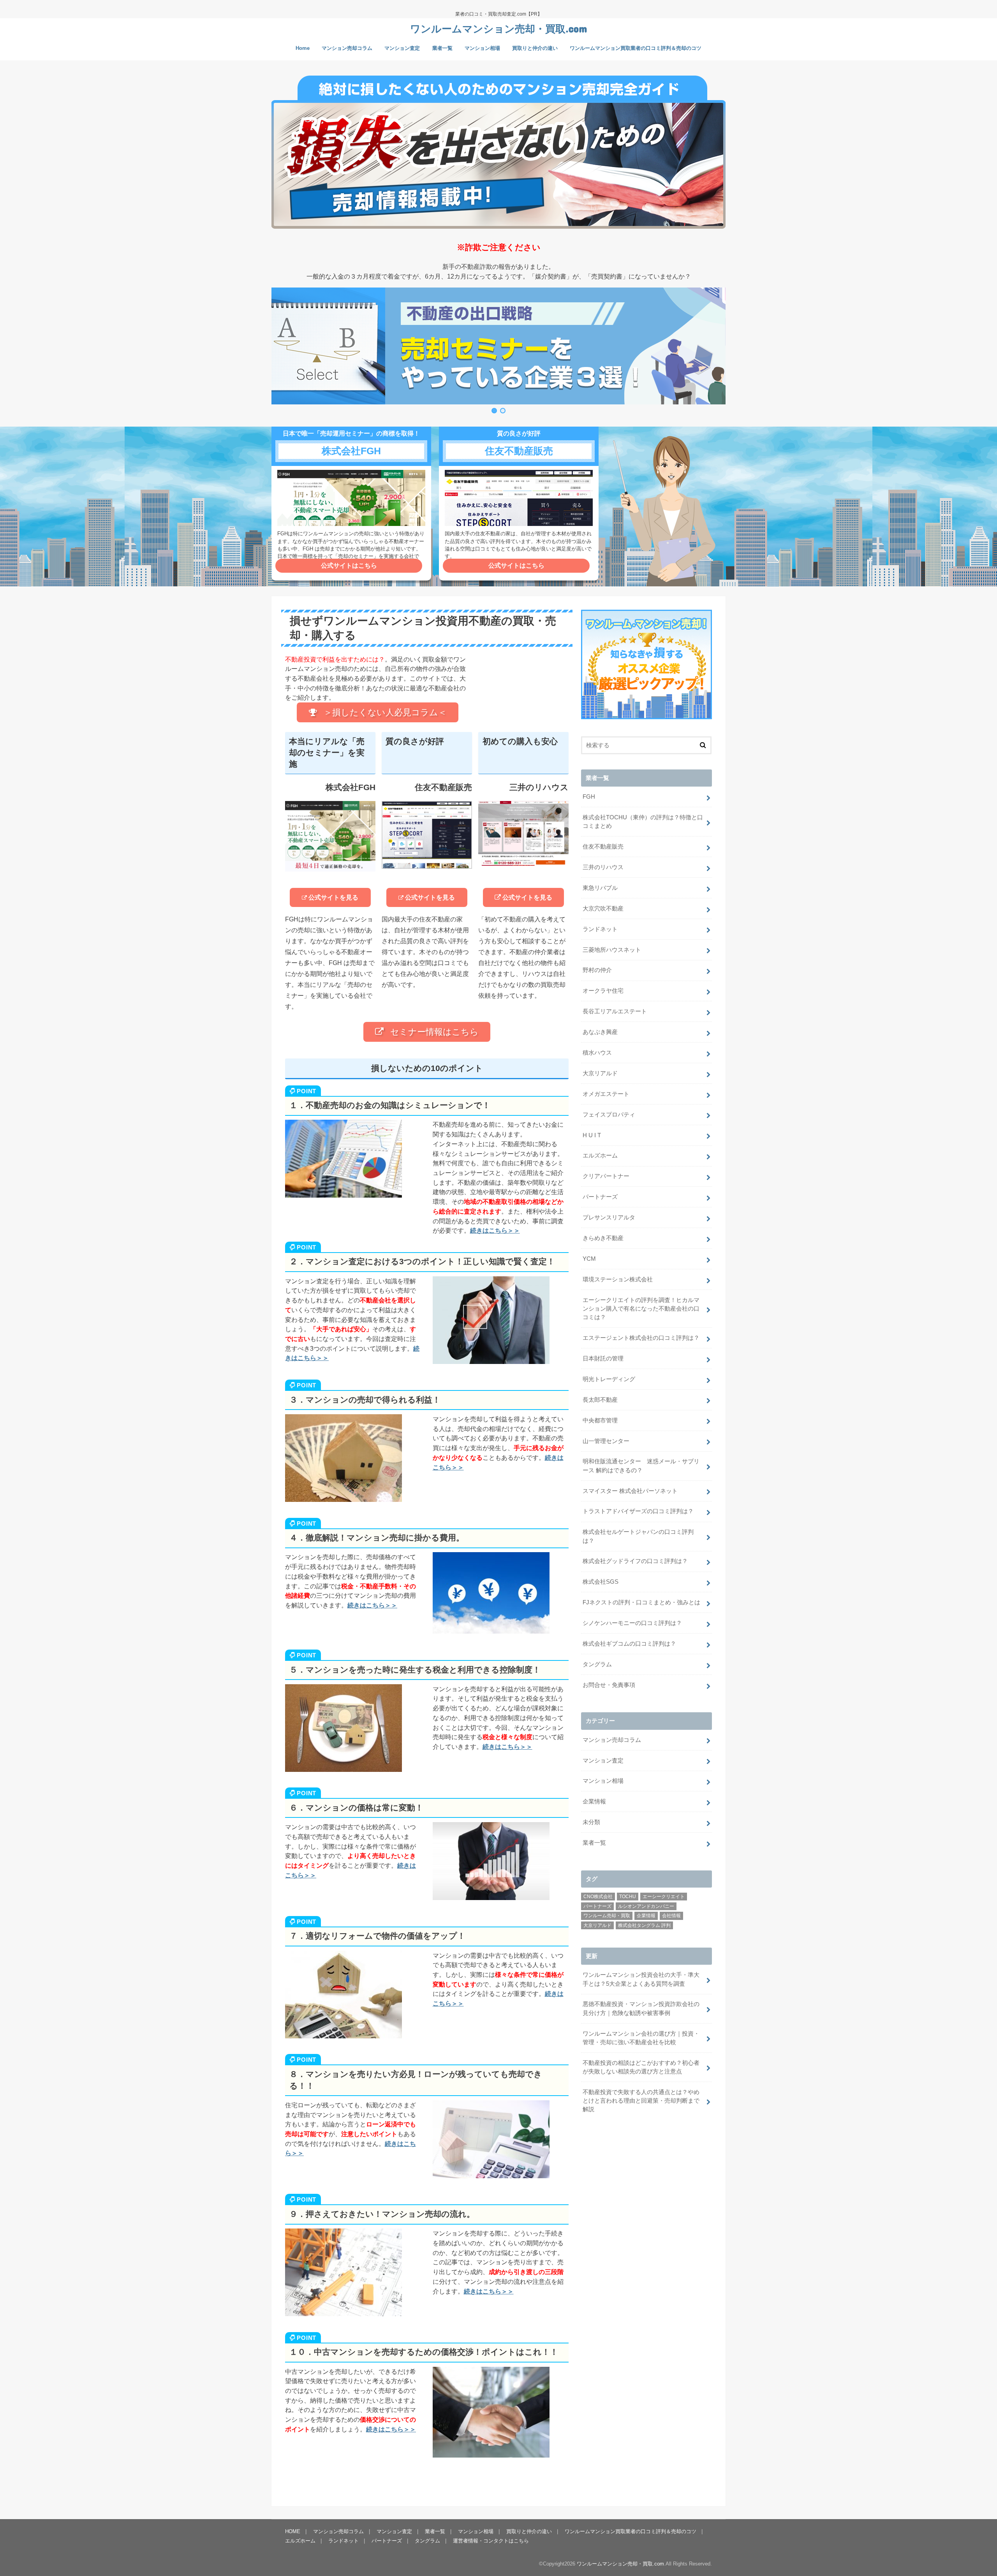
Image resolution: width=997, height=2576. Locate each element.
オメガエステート (606, 1094)
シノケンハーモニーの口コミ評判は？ (632, 1623)
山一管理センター (606, 1441)
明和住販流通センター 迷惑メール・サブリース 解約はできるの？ (641, 1466)
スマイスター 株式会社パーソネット (630, 1491)
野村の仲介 (597, 970)
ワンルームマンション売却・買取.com (498, 28)
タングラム (597, 1664)
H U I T (592, 1135)
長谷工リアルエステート (615, 1011)
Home (303, 48)
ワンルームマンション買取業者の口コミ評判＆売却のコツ (636, 48)
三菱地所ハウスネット (612, 950)
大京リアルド (600, 1073)
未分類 (591, 1822)
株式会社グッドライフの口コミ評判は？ (635, 1561)
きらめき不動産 (603, 1238)
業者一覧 (442, 48)
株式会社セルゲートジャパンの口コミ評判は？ (638, 1536)
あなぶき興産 (600, 1032)
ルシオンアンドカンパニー (646, 1906)
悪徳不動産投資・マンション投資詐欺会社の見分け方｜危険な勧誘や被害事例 (641, 2008)
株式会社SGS (601, 1582)
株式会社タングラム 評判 (644, 1925)
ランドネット (600, 929)
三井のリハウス (603, 867)
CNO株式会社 (598, 1897)
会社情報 (671, 1916)
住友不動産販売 (603, 847)
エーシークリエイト (664, 1897)
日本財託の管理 (603, 1359)
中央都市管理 (600, 1420)
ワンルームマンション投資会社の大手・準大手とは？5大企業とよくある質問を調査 (641, 1979)
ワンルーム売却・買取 (607, 1916)
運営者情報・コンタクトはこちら (491, 2541)
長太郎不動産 (600, 1400)
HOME (293, 2531)
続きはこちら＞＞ (495, 1230)
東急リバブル (600, 888)
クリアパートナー (606, 1176)
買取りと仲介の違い (535, 48)
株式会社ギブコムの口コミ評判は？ (629, 1644)
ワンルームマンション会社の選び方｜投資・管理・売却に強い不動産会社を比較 (641, 2038)
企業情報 (594, 1801)
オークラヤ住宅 (603, 991)
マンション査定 (402, 48)
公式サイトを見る (333, 897)
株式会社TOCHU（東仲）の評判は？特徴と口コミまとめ (643, 822)
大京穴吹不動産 (603, 909)
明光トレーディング (609, 1379)
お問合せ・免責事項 (609, 1685)
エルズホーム (600, 1156)
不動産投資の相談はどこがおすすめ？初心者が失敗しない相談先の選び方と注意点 (641, 2067)
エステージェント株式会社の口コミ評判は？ (641, 1338)
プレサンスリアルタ (609, 1217)
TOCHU (628, 1897)
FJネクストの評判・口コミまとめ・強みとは (641, 1602)
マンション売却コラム (347, 48)
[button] (498, 346)
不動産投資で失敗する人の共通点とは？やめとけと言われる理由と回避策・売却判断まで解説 (641, 2101)
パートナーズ (600, 1197)
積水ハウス (597, 1053)
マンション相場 (482, 48)
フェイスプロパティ (609, 1115)
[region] (498, 351)
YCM (589, 1259)
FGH (589, 797)
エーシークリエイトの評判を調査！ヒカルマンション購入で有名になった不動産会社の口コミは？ (641, 1309)
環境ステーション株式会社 (618, 1279)
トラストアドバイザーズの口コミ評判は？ (638, 1511)
